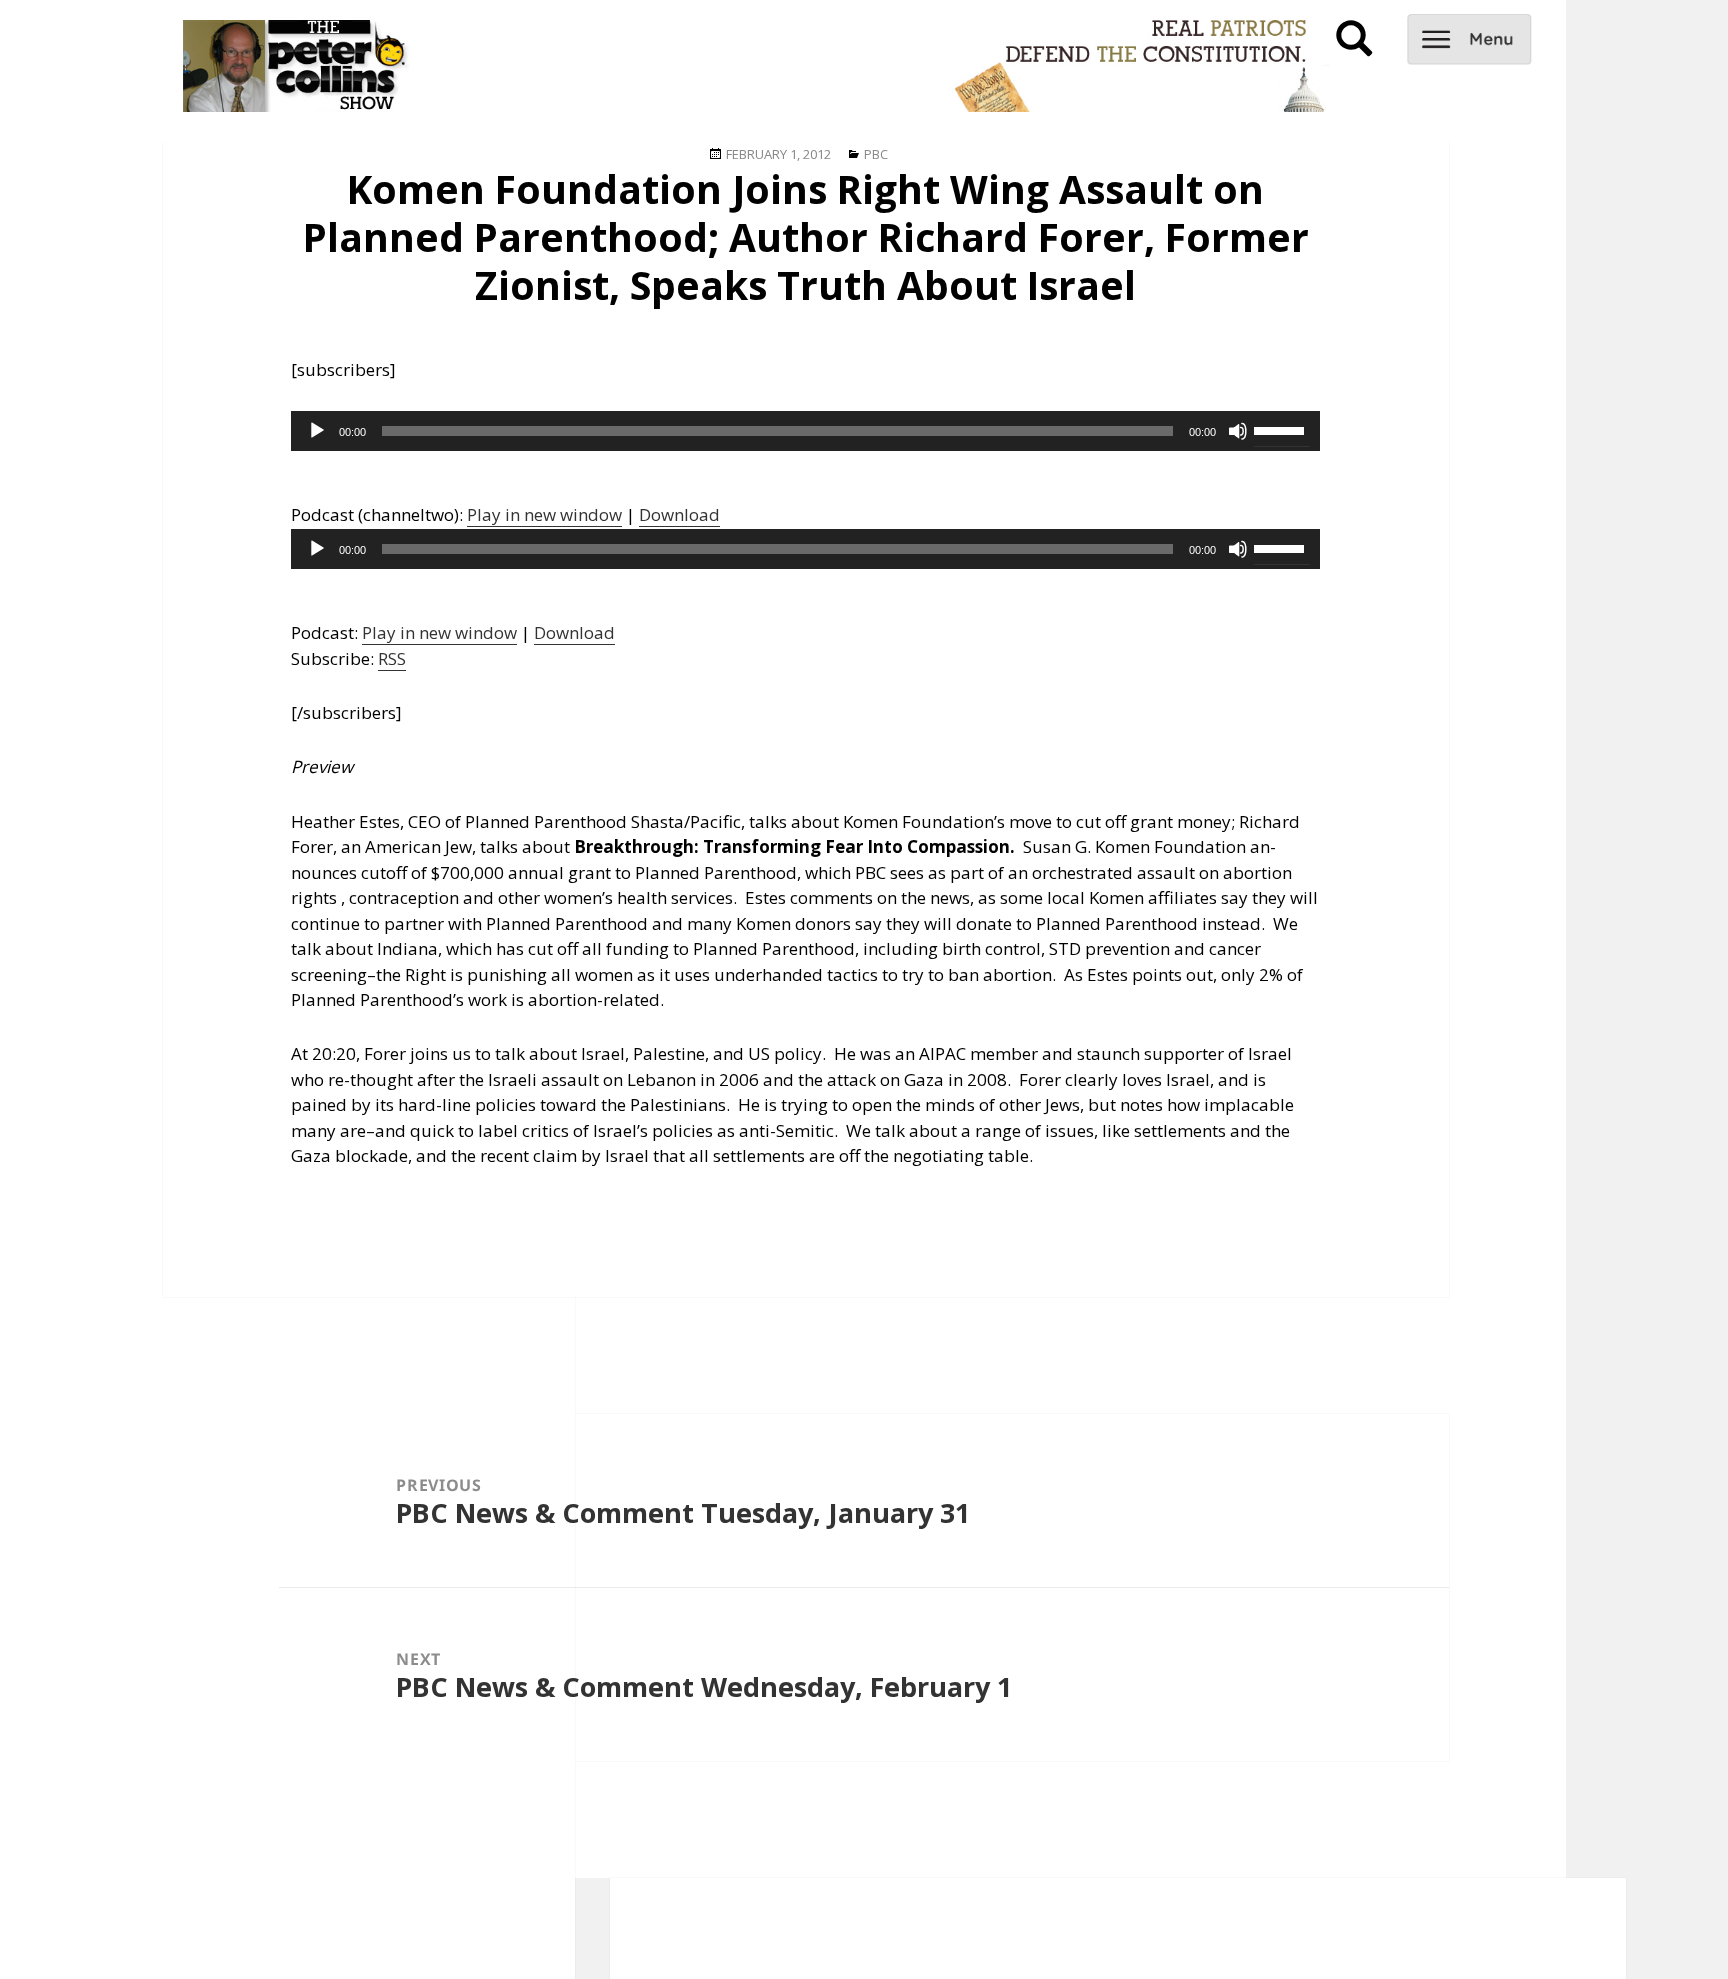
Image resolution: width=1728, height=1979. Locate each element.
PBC (876, 154)
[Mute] (1238, 431)
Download (679, 514)
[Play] (317, 431)
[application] (805, 431)
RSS (392, 658)
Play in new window (544, 514)
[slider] (1282, 429)
